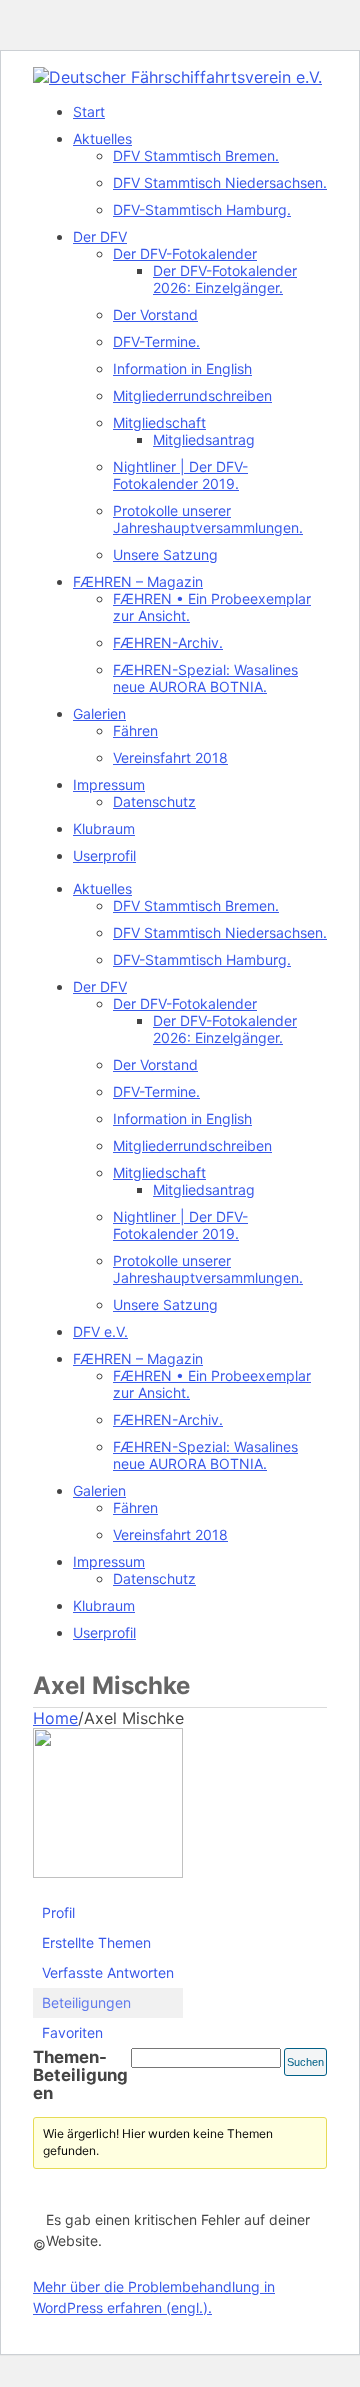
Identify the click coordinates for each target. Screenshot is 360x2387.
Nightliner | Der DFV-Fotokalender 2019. (180, 475)
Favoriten (72, 2032)
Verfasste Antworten (108, 1972)
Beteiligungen (86, 2002)
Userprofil (104, 855)
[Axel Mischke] (108, 1873)
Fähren (135, 730)
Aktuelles (102, 138)
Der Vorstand (155, 314)
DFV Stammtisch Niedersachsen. (220, 182)
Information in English (182, 368)
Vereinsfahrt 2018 (170, 757)
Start (89, 111)
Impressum (109, 784)
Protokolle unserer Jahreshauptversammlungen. (208, 519)
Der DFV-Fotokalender (185, 253)
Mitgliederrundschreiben (192, 395)
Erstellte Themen (96, 1942)
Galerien (99, 713)
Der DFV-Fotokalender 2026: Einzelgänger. (225, 279)
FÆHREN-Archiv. (168, 642)
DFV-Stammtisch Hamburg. (202, 209)
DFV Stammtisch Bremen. (196, 155)
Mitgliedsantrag (204, 439)
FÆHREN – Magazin (138, 581)
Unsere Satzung (165, 554)
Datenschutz (154, 801)
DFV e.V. (100, 1331)
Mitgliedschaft (159, 422)
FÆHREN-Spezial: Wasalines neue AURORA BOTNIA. (205, 678)
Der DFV (100, 236)
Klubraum (104, 828)
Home (55, 1718)
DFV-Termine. (156, 341)
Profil (58, 1912)
